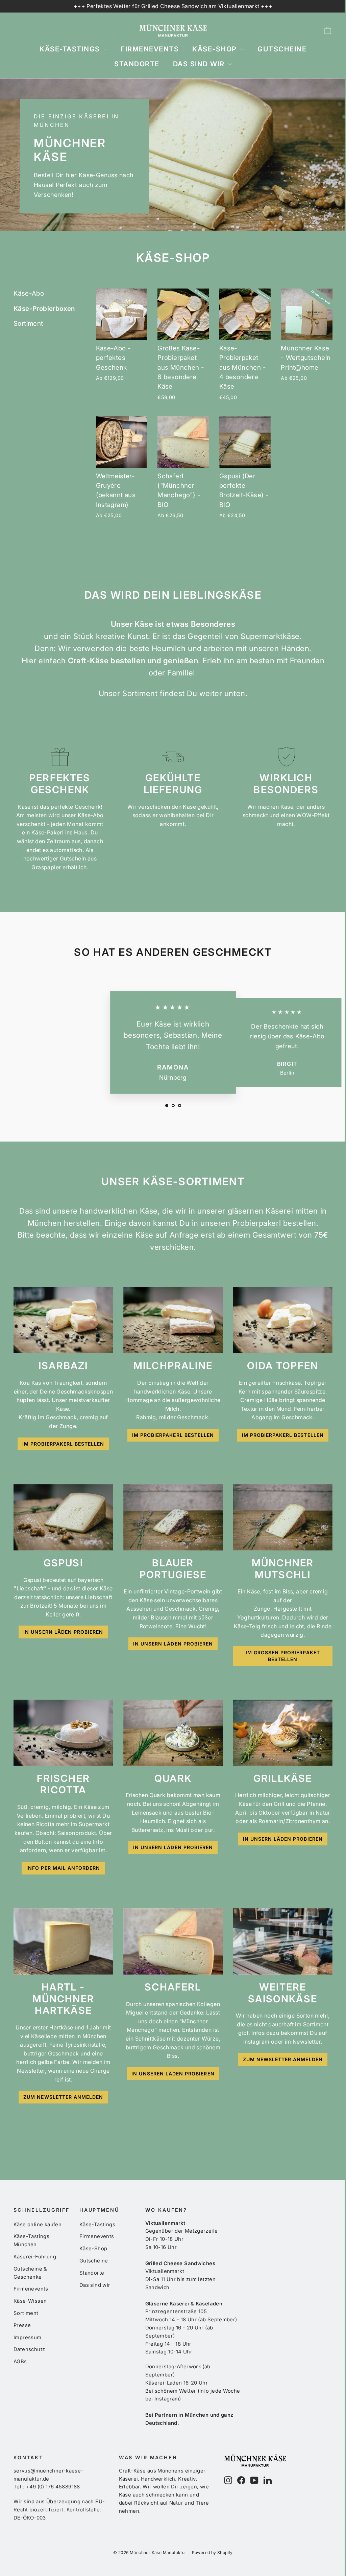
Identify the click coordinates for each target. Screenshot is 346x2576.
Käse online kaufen (38, 2225)
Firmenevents (150, 49)
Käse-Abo (29, 293)
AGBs (20, 2362)
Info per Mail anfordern (63, 1868)
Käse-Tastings (71, 49)
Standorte (137, 64)
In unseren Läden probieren (173, 2074)
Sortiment (28, 324)
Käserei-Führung (35, 2257)
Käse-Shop (216, 49)
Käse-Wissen (30, 2301)
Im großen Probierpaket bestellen (283, 1656)
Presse (22, 2325)
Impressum (28, 2338)
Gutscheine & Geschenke (30, 2273)
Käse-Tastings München (31, 2240)
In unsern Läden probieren (63, 1632)
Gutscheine (282, 49)
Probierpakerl (258, 1223)
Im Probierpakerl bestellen (63, 1444)
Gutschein (74, 858)
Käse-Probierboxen (44, 309)
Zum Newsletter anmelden (63, 2097)
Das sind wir (200, 64)
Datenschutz (29, 2349)
